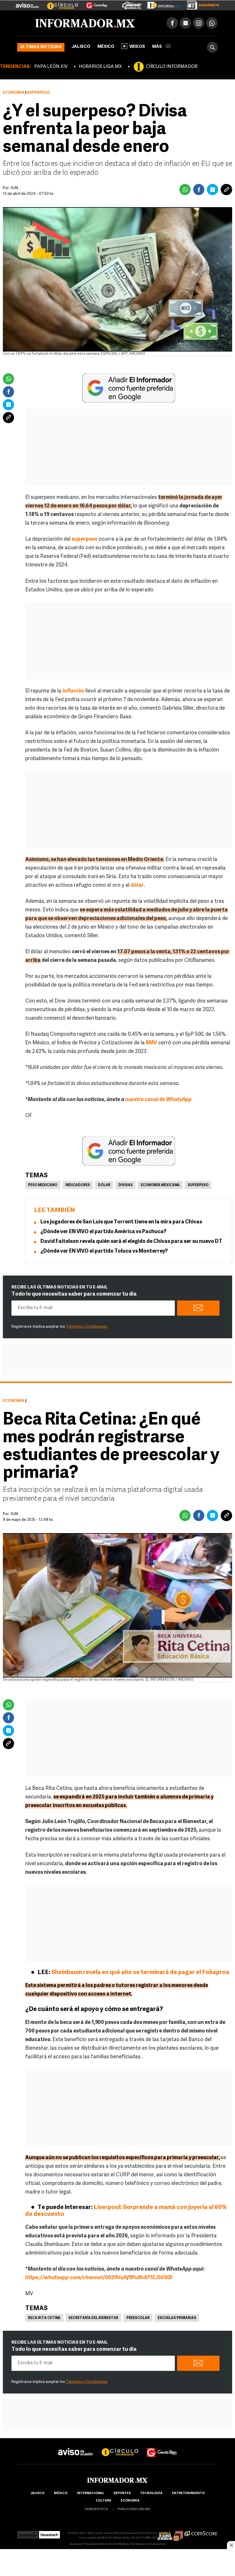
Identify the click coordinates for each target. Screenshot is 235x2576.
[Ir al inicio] (85, 23)
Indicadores (78, 1185)
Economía (14, 93)
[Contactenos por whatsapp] (212, 23)
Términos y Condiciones (87, 1327)
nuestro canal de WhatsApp (158, 1100)
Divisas (126, 1185)
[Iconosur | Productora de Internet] (28, 2533)
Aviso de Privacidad (84, 2544)
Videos (137, 47)
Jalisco (81, 47)
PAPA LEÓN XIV (51, 67)
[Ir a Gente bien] (162, 2447)
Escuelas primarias (177, 2318)
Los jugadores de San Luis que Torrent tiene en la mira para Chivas (121, 1222)
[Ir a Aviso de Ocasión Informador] (27, 3)
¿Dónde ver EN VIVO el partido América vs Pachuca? (103, 1232)
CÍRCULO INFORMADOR (172, 67)
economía (130, 2501)
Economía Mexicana (160, 1185)
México (106, 47)
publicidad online (134, 2509)
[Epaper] (162, 4)
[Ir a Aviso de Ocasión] (76, 2447)
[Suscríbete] (201, 4)
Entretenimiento (188, 2493)
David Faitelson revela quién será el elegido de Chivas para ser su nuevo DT (131, 1242)
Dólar (104, 1185)
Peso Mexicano (43, 1185)
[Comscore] (201, 2533)
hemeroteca (96, 2509)
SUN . (15, 188)
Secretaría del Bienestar (93, 2318)
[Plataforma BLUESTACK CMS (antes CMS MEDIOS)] (49, 2533)
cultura (103, 2501)
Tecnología (151, 2493)
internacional (90, 2493)
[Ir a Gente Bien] (93, 3)
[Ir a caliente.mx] (132, 4)
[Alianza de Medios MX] (170, 2533)
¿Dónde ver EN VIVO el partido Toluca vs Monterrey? (104, 1251)
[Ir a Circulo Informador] (59, 3)
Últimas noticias (41, 47)
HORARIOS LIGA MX (100, 67)
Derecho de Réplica (114, 2544)
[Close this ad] (231, 2545)
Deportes (122, 2493)
